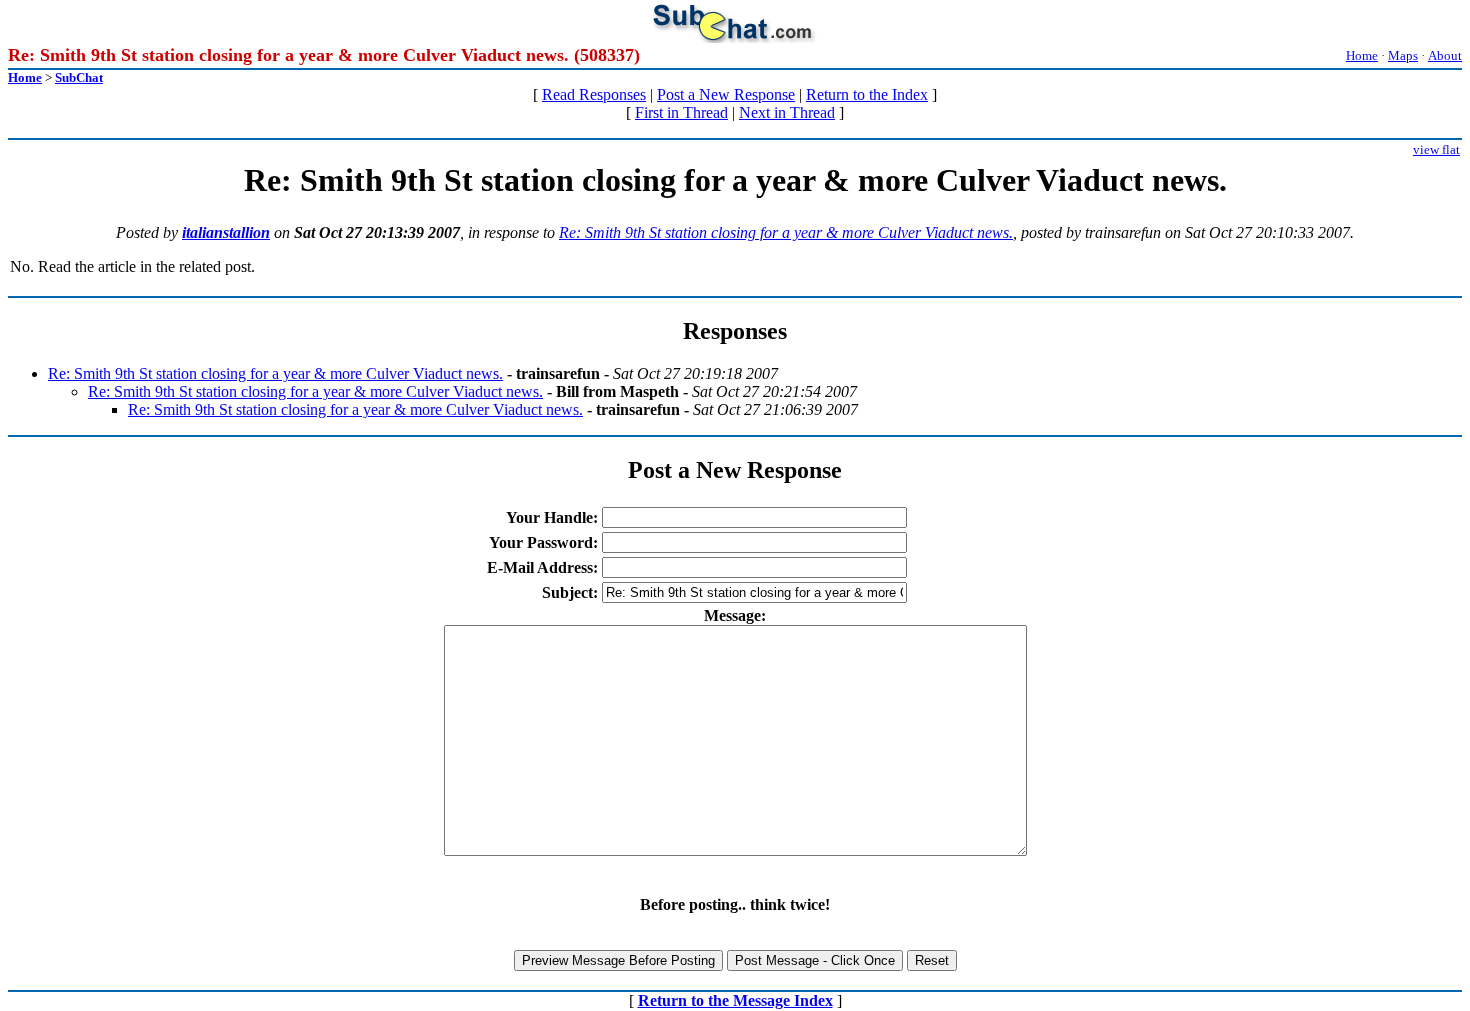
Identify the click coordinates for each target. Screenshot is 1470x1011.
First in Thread (681, 112)
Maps (1403, 55)
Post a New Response (726, 94)
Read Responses (594, 94)
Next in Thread (787, 112)
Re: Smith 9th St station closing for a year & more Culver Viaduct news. (786, 232)
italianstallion (226, 232)
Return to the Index (867, 94)
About (1445, 55)
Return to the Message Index (735, 1000)
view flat (1436, 149)
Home (1362, 55)
